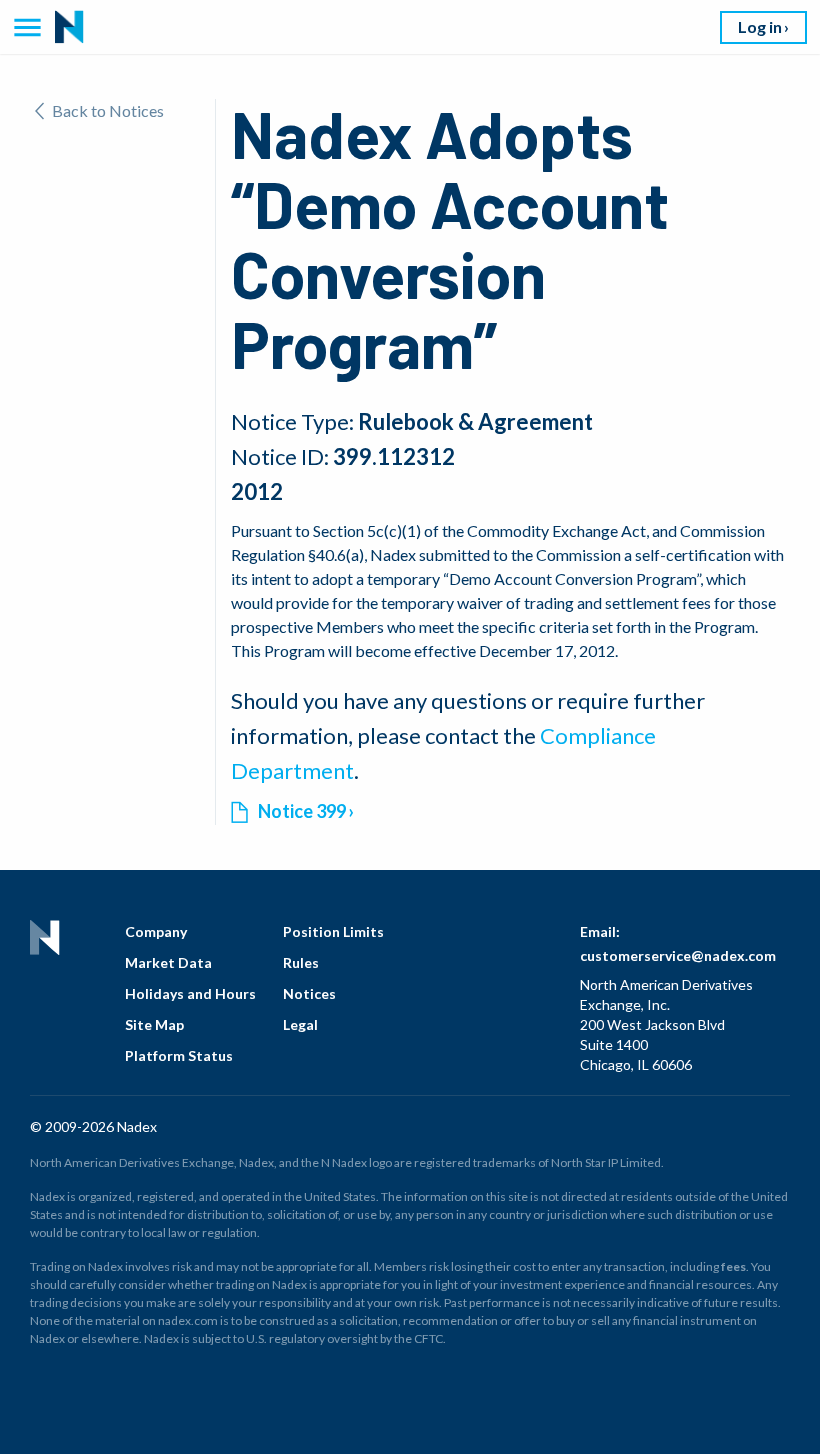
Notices (309, 993)
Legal (300, 1024)
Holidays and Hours (190, 993)
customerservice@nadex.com (678, 955)
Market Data (168, 962)
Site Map (154, 1024)
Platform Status (179, 1055)
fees (733, 1266)
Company (156, 931)
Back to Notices (108, 110)
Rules (301, 962)
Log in (760, 26)
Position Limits (333, 931)
